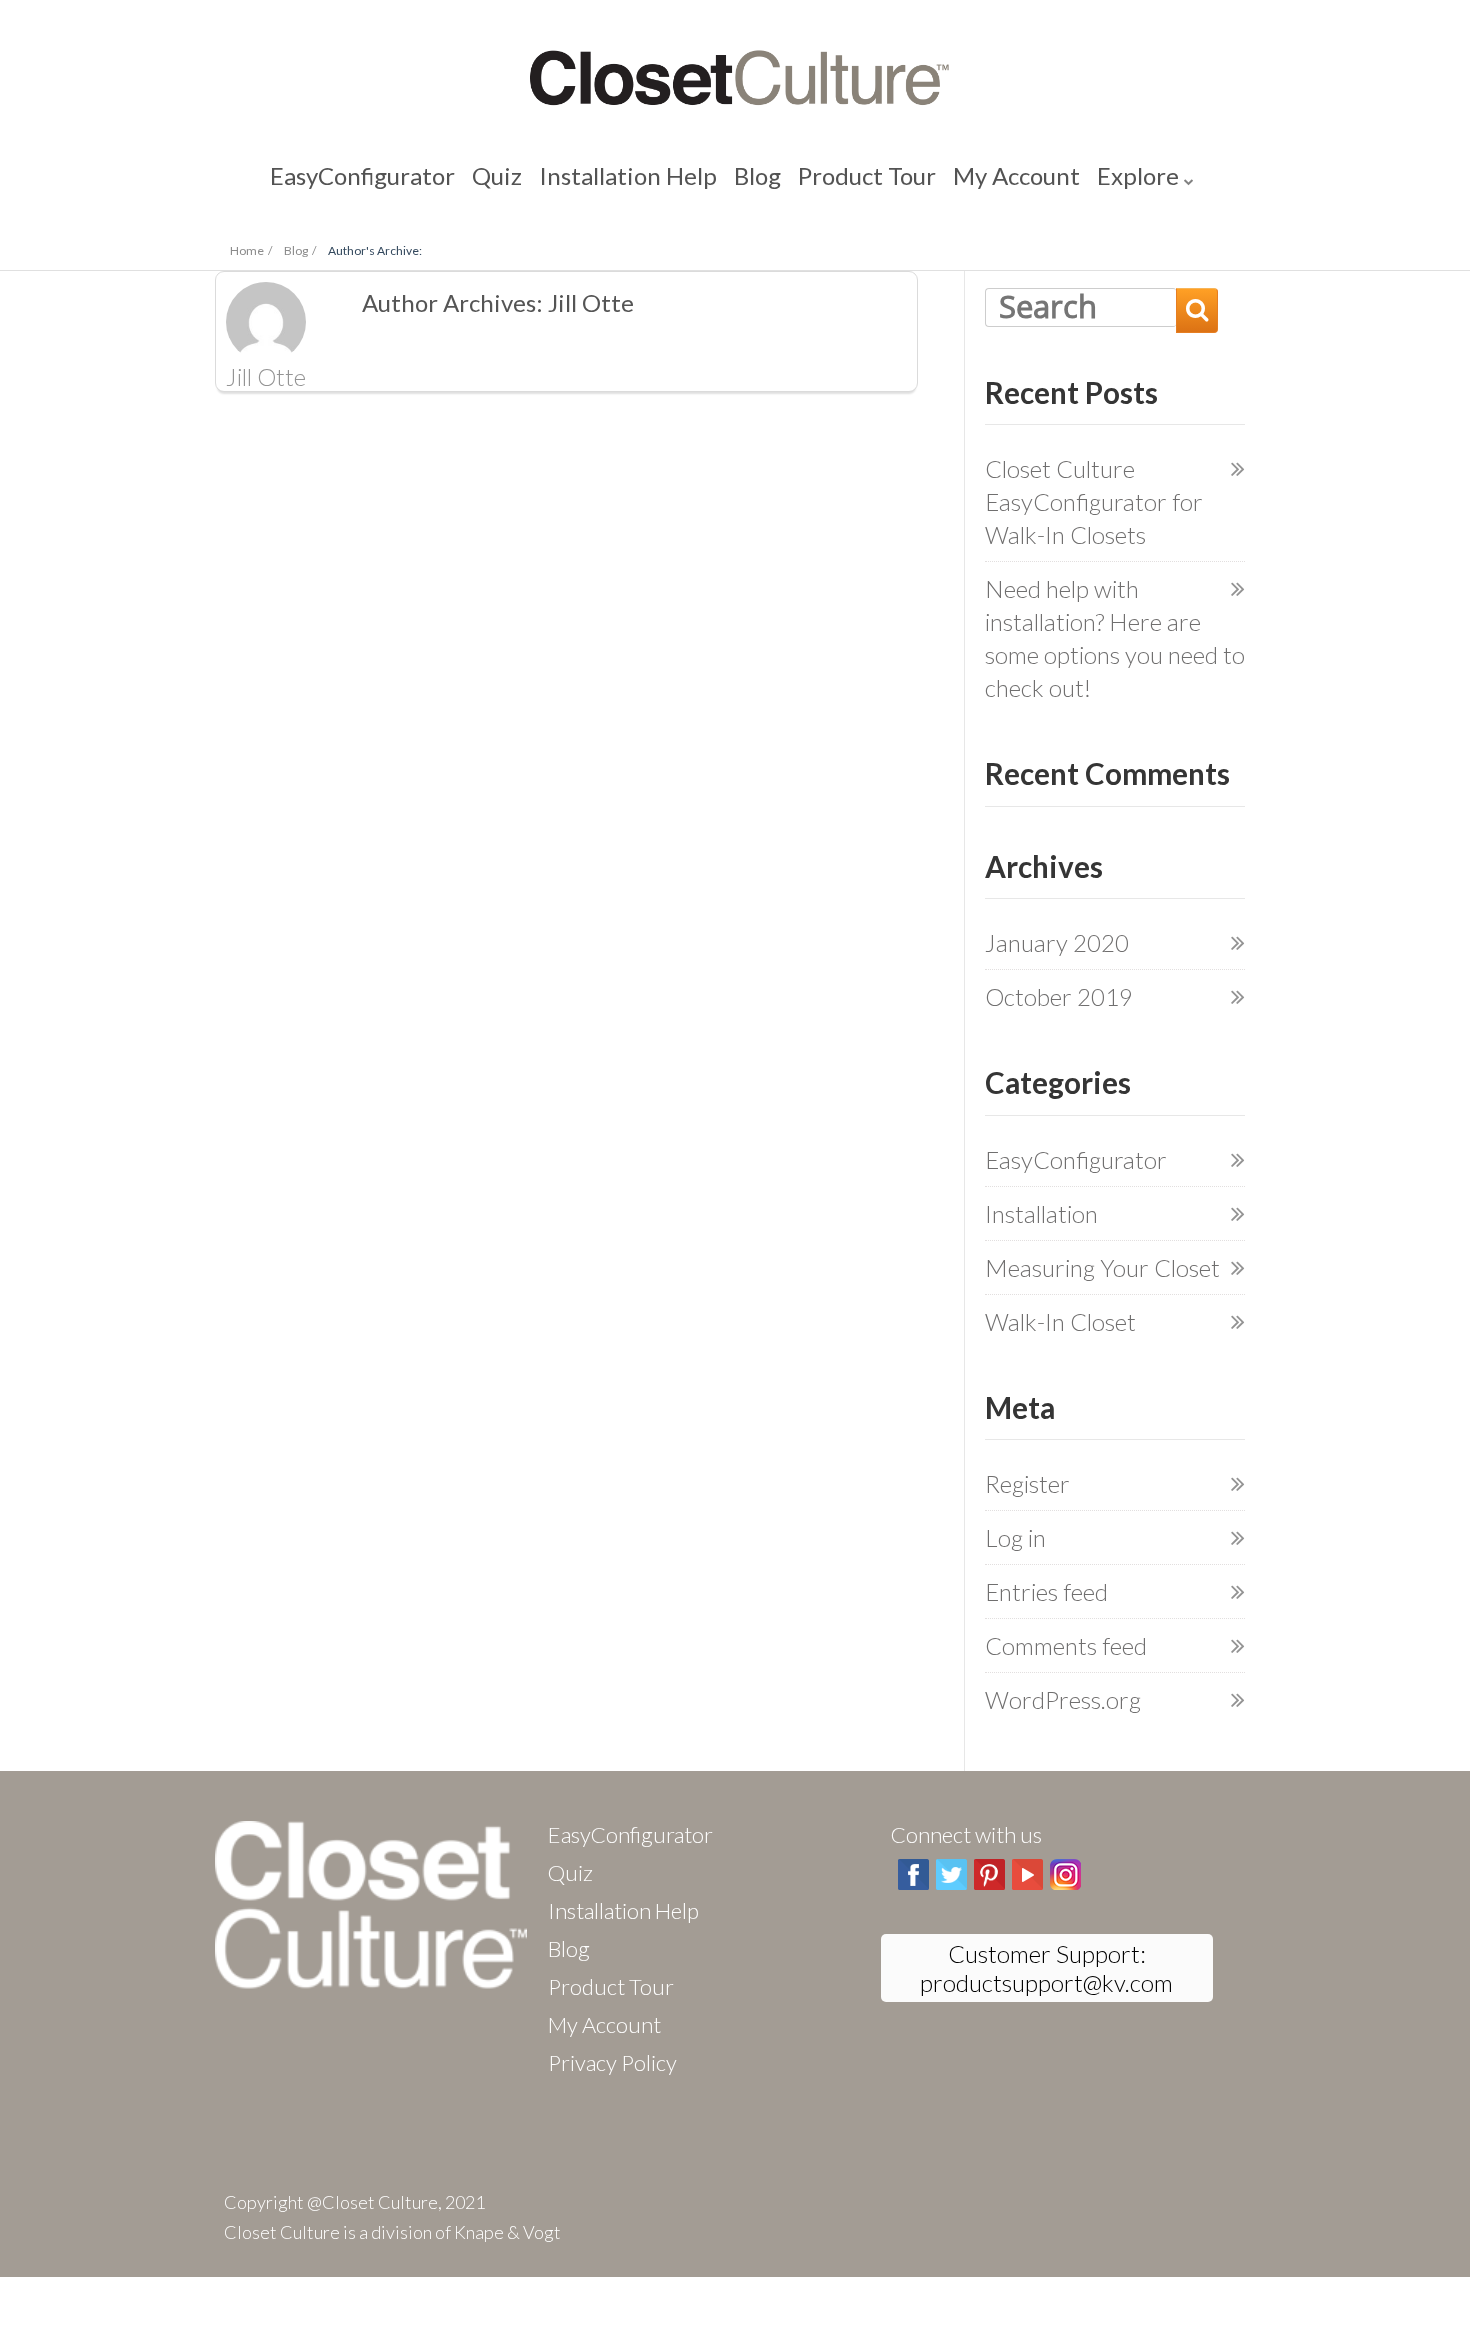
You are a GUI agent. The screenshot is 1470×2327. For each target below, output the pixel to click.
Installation (1041, 1213)
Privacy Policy (612, 2062)
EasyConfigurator (457, 179)
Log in (1015, 1537)
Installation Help (652, 179)
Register (1027, 1483)
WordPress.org (1063, 1699)
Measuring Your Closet (1102, 1267)
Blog (746, 179)
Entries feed (1046, 1591)
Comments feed (1066, 1645)
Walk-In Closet (1060, 1321)
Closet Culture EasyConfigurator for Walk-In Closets (1094, 501)
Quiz (557, 179)
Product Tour (830, 179)
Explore (1030, 179)
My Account (941, 179)
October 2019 (1059, 996)
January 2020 (1057, 942)
